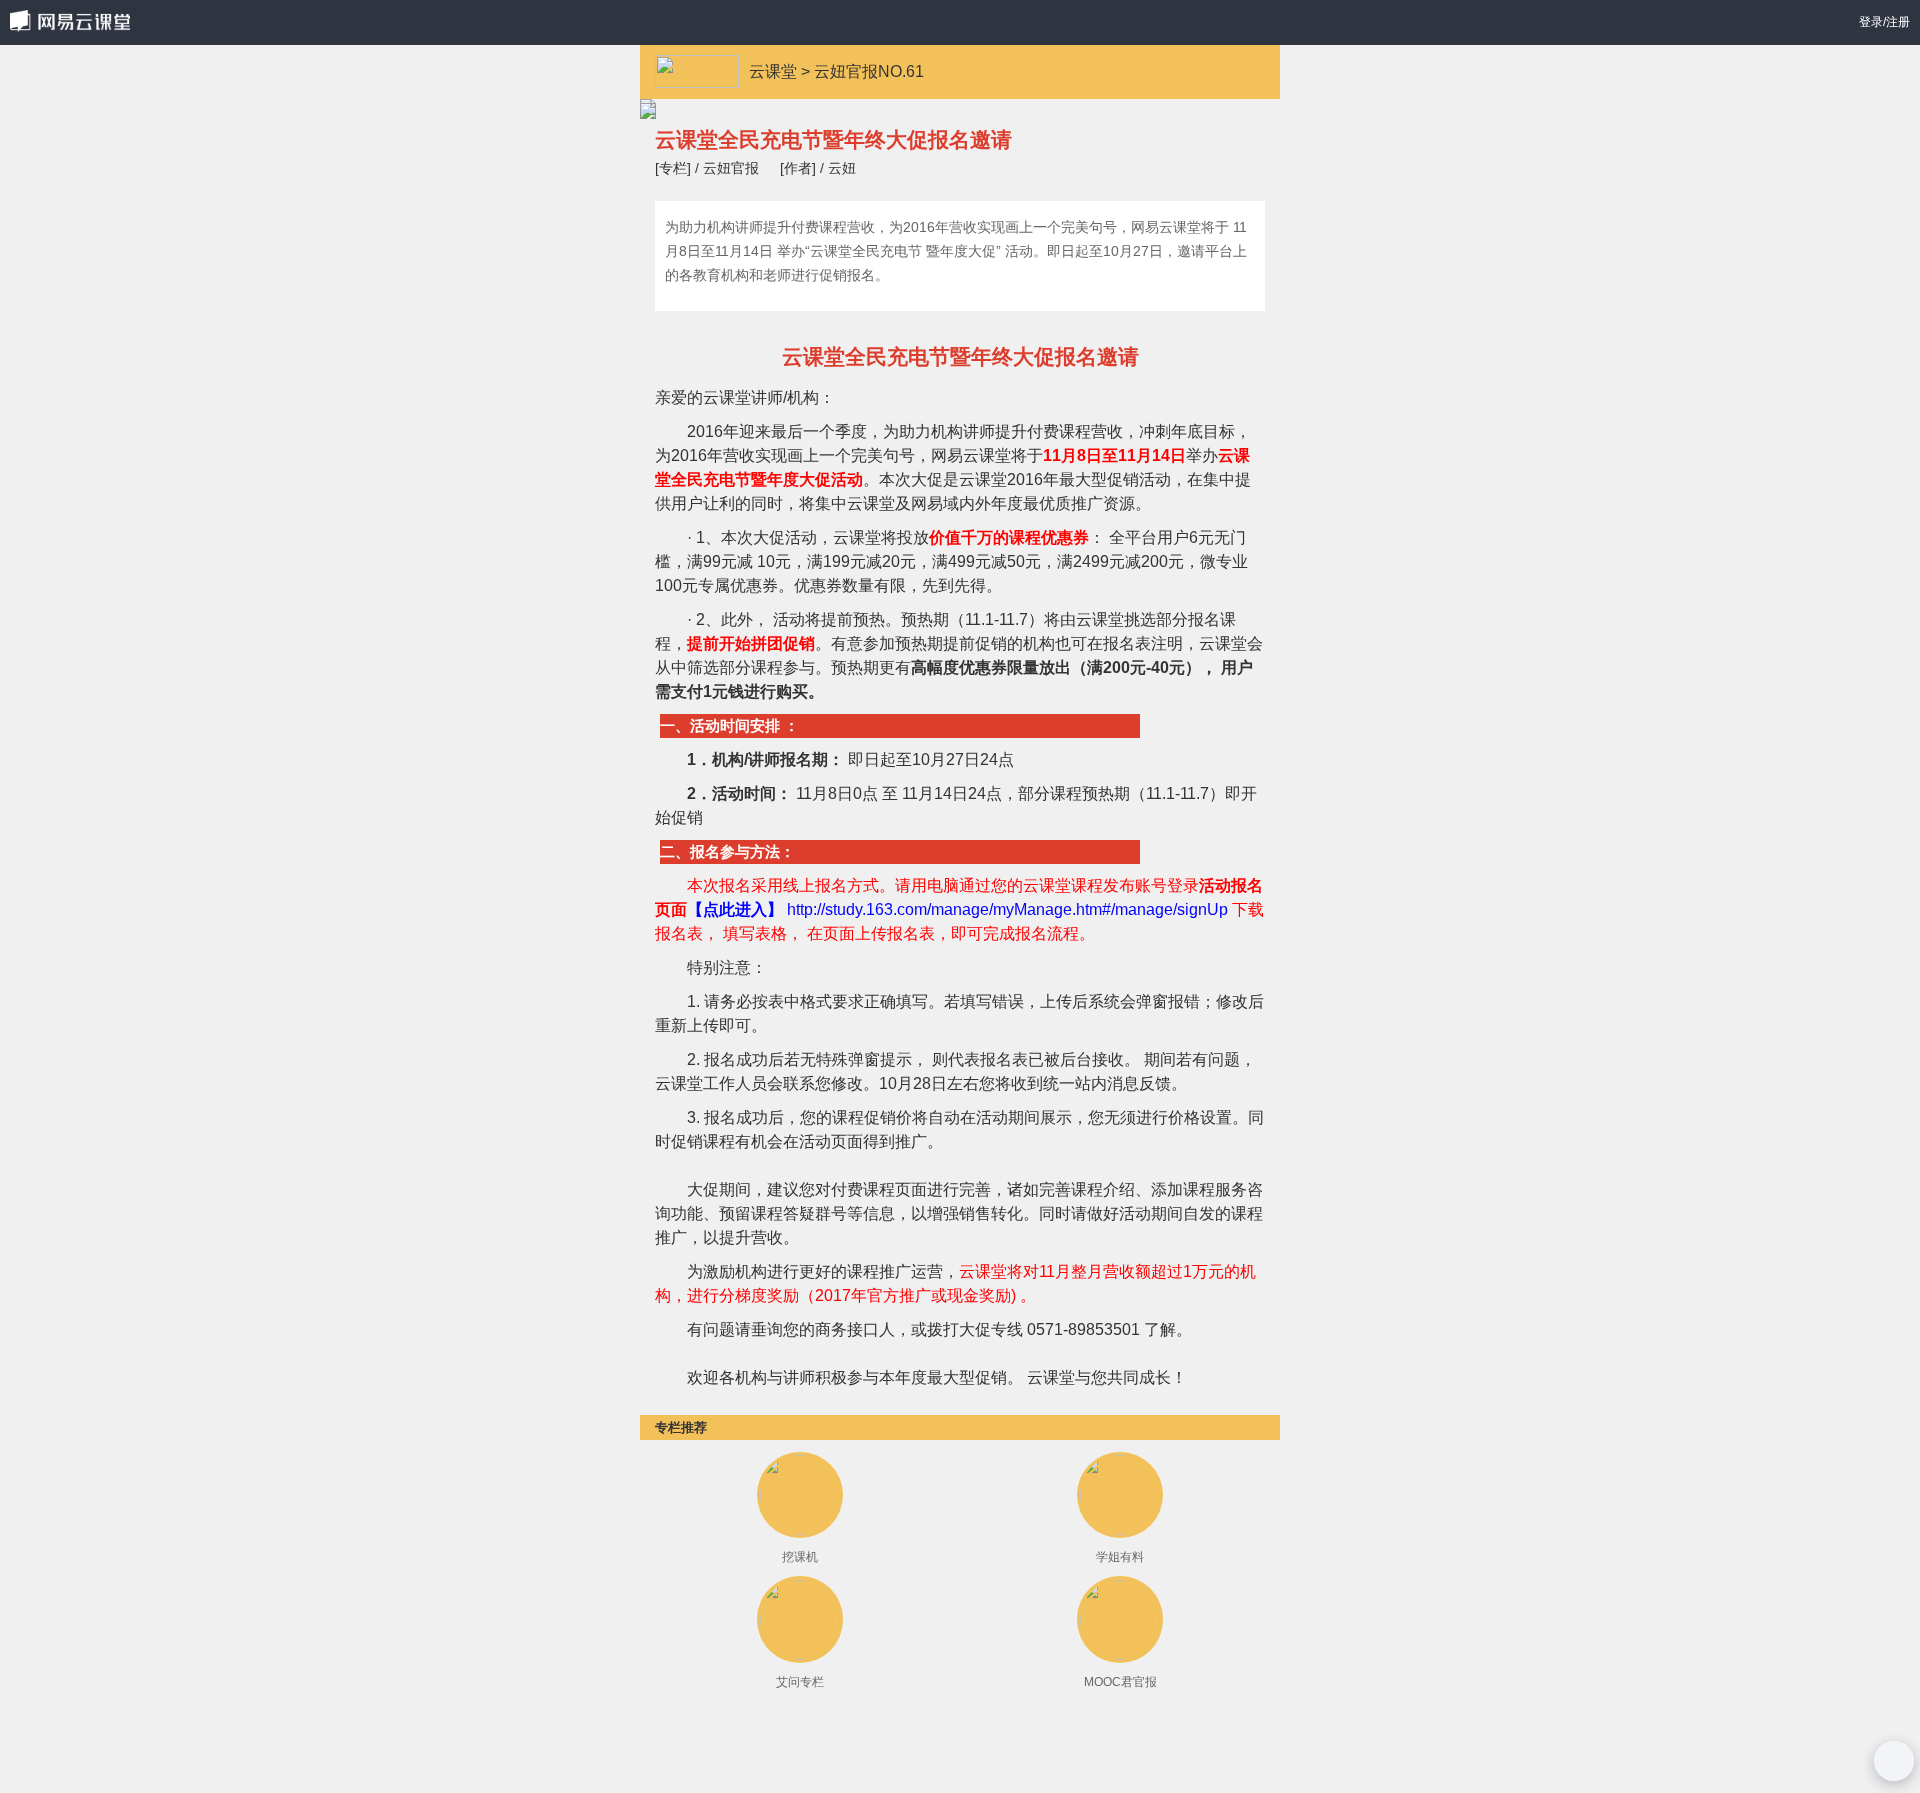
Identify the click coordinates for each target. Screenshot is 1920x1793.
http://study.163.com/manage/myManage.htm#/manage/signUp (1005, 909)
